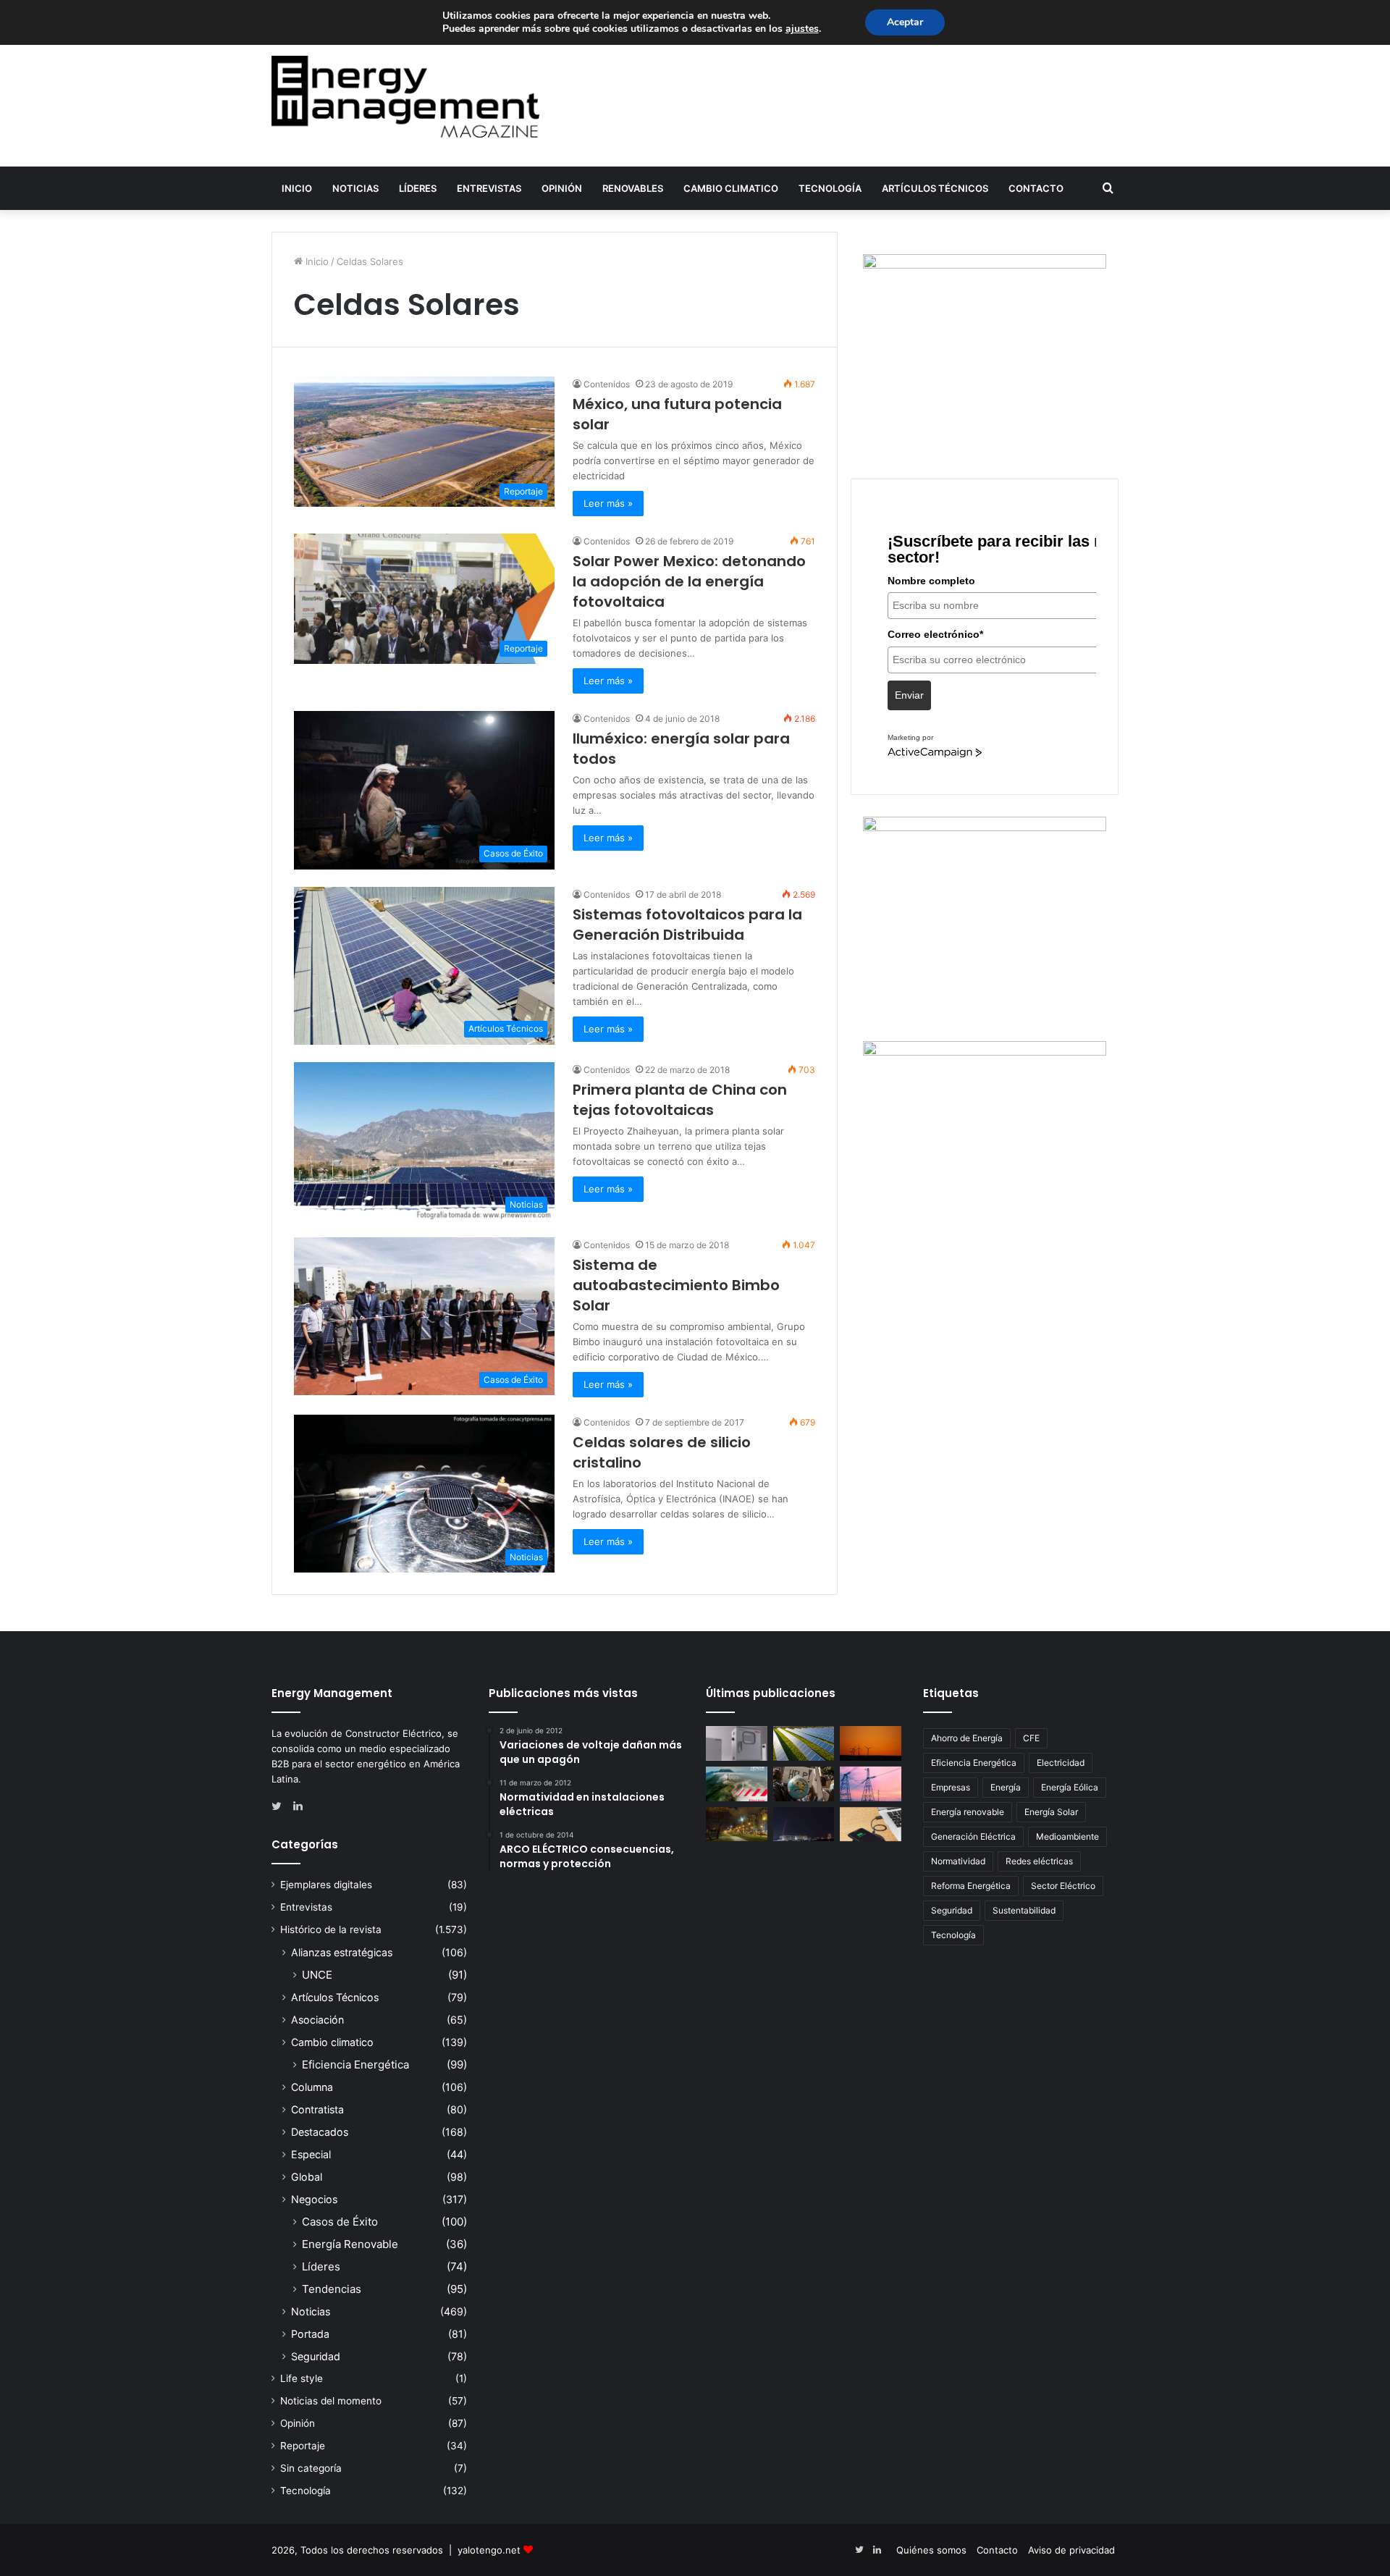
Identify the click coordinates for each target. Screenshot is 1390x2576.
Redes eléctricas (1039, 1861)
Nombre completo (931, 581)
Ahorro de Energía (967, 1738)
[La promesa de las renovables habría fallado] (804, 1743)
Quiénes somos (931, 2550)
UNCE (317, 1975)
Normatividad (958, 1861)
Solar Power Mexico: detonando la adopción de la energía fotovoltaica (689, 581)
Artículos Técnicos (935, 188)
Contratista (317, 2109)
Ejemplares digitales (326, 1885)
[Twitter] (280, 1806)
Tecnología (830, 188)
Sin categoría (311, 2468)
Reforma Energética (971, 1886)
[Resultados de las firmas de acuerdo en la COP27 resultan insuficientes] (804, 1784)
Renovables (633, 188)
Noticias (355, 188)
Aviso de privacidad (1071, 2550)
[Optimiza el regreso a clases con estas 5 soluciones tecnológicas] (871, 1824)
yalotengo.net (489, 2550)
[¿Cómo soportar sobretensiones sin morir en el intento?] (804, 1824)
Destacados (320, 2132)
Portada (310, 2334)
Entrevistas (489, 188)
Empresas (951, 1787)
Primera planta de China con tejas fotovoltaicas (680, 1100)
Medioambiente (1067, 1836)
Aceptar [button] (905, 22)
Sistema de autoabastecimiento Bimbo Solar (676, 1285)
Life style (302, 2378)
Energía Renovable (350, 2244)
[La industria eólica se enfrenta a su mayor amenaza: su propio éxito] (871, 1743)
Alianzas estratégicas (342, 1952)
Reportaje (303, 2446)
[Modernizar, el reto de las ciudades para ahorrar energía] (737, 1824)
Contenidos (607, 384)
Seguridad (316, 2356)
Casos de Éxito (340, 2222)
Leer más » (608, 503)
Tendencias (332, 2289)
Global (307, 2177)
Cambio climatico (731, 188)
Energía (1006, 1787)
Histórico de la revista (331, 1929)
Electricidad (1061, 1763)
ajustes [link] (802, 29)
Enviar (909, 695)
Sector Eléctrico (1063, 1886)
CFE (1031, 1738)
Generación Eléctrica (973, 1836)
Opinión (562, 188)
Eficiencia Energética (355, 2064)
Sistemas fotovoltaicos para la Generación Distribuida (687, 925)
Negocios (314, 2199)
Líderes (418, 188)
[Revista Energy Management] (405, 97)
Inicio (297, 188)
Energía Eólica (1070, 1787)
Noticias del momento (331, 2401)
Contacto (1036, 188)
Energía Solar (1051, 1812)
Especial (311, 2154)
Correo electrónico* (935, 634)
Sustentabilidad (1024, 1910)
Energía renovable (968, 1812)
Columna (312, 2087)
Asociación (317, 2020)
